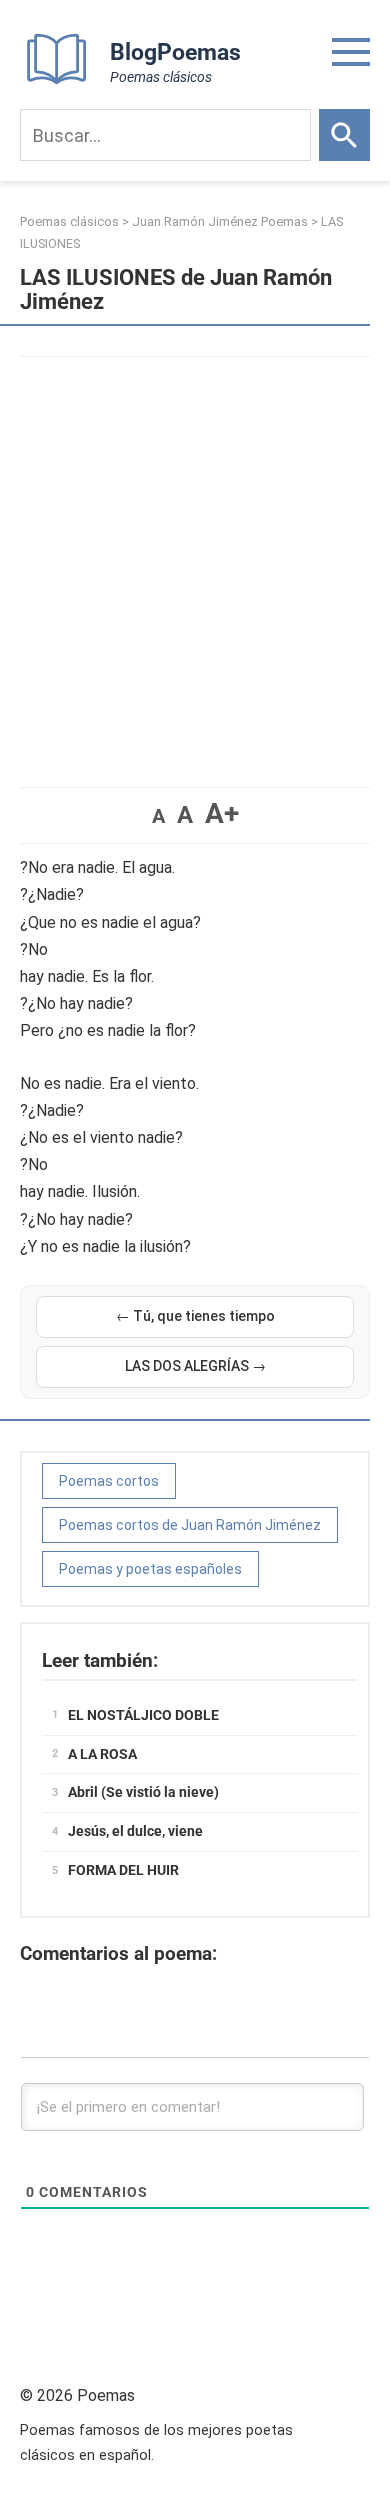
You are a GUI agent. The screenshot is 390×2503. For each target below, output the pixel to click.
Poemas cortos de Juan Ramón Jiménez (190, 1525)
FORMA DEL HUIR (123, 1870)
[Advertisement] (195, 562)
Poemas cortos (109, 1481)
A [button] (158, 816)
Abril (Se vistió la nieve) (143, 1792)
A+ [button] (222, 813)
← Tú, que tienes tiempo (195, 1316)
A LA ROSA (102, 1754)
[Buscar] (344, 135)
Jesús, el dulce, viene (135, 1831)
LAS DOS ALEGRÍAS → (195, 1366)
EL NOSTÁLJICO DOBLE (143, 1715)
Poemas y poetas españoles (150, 1569)
